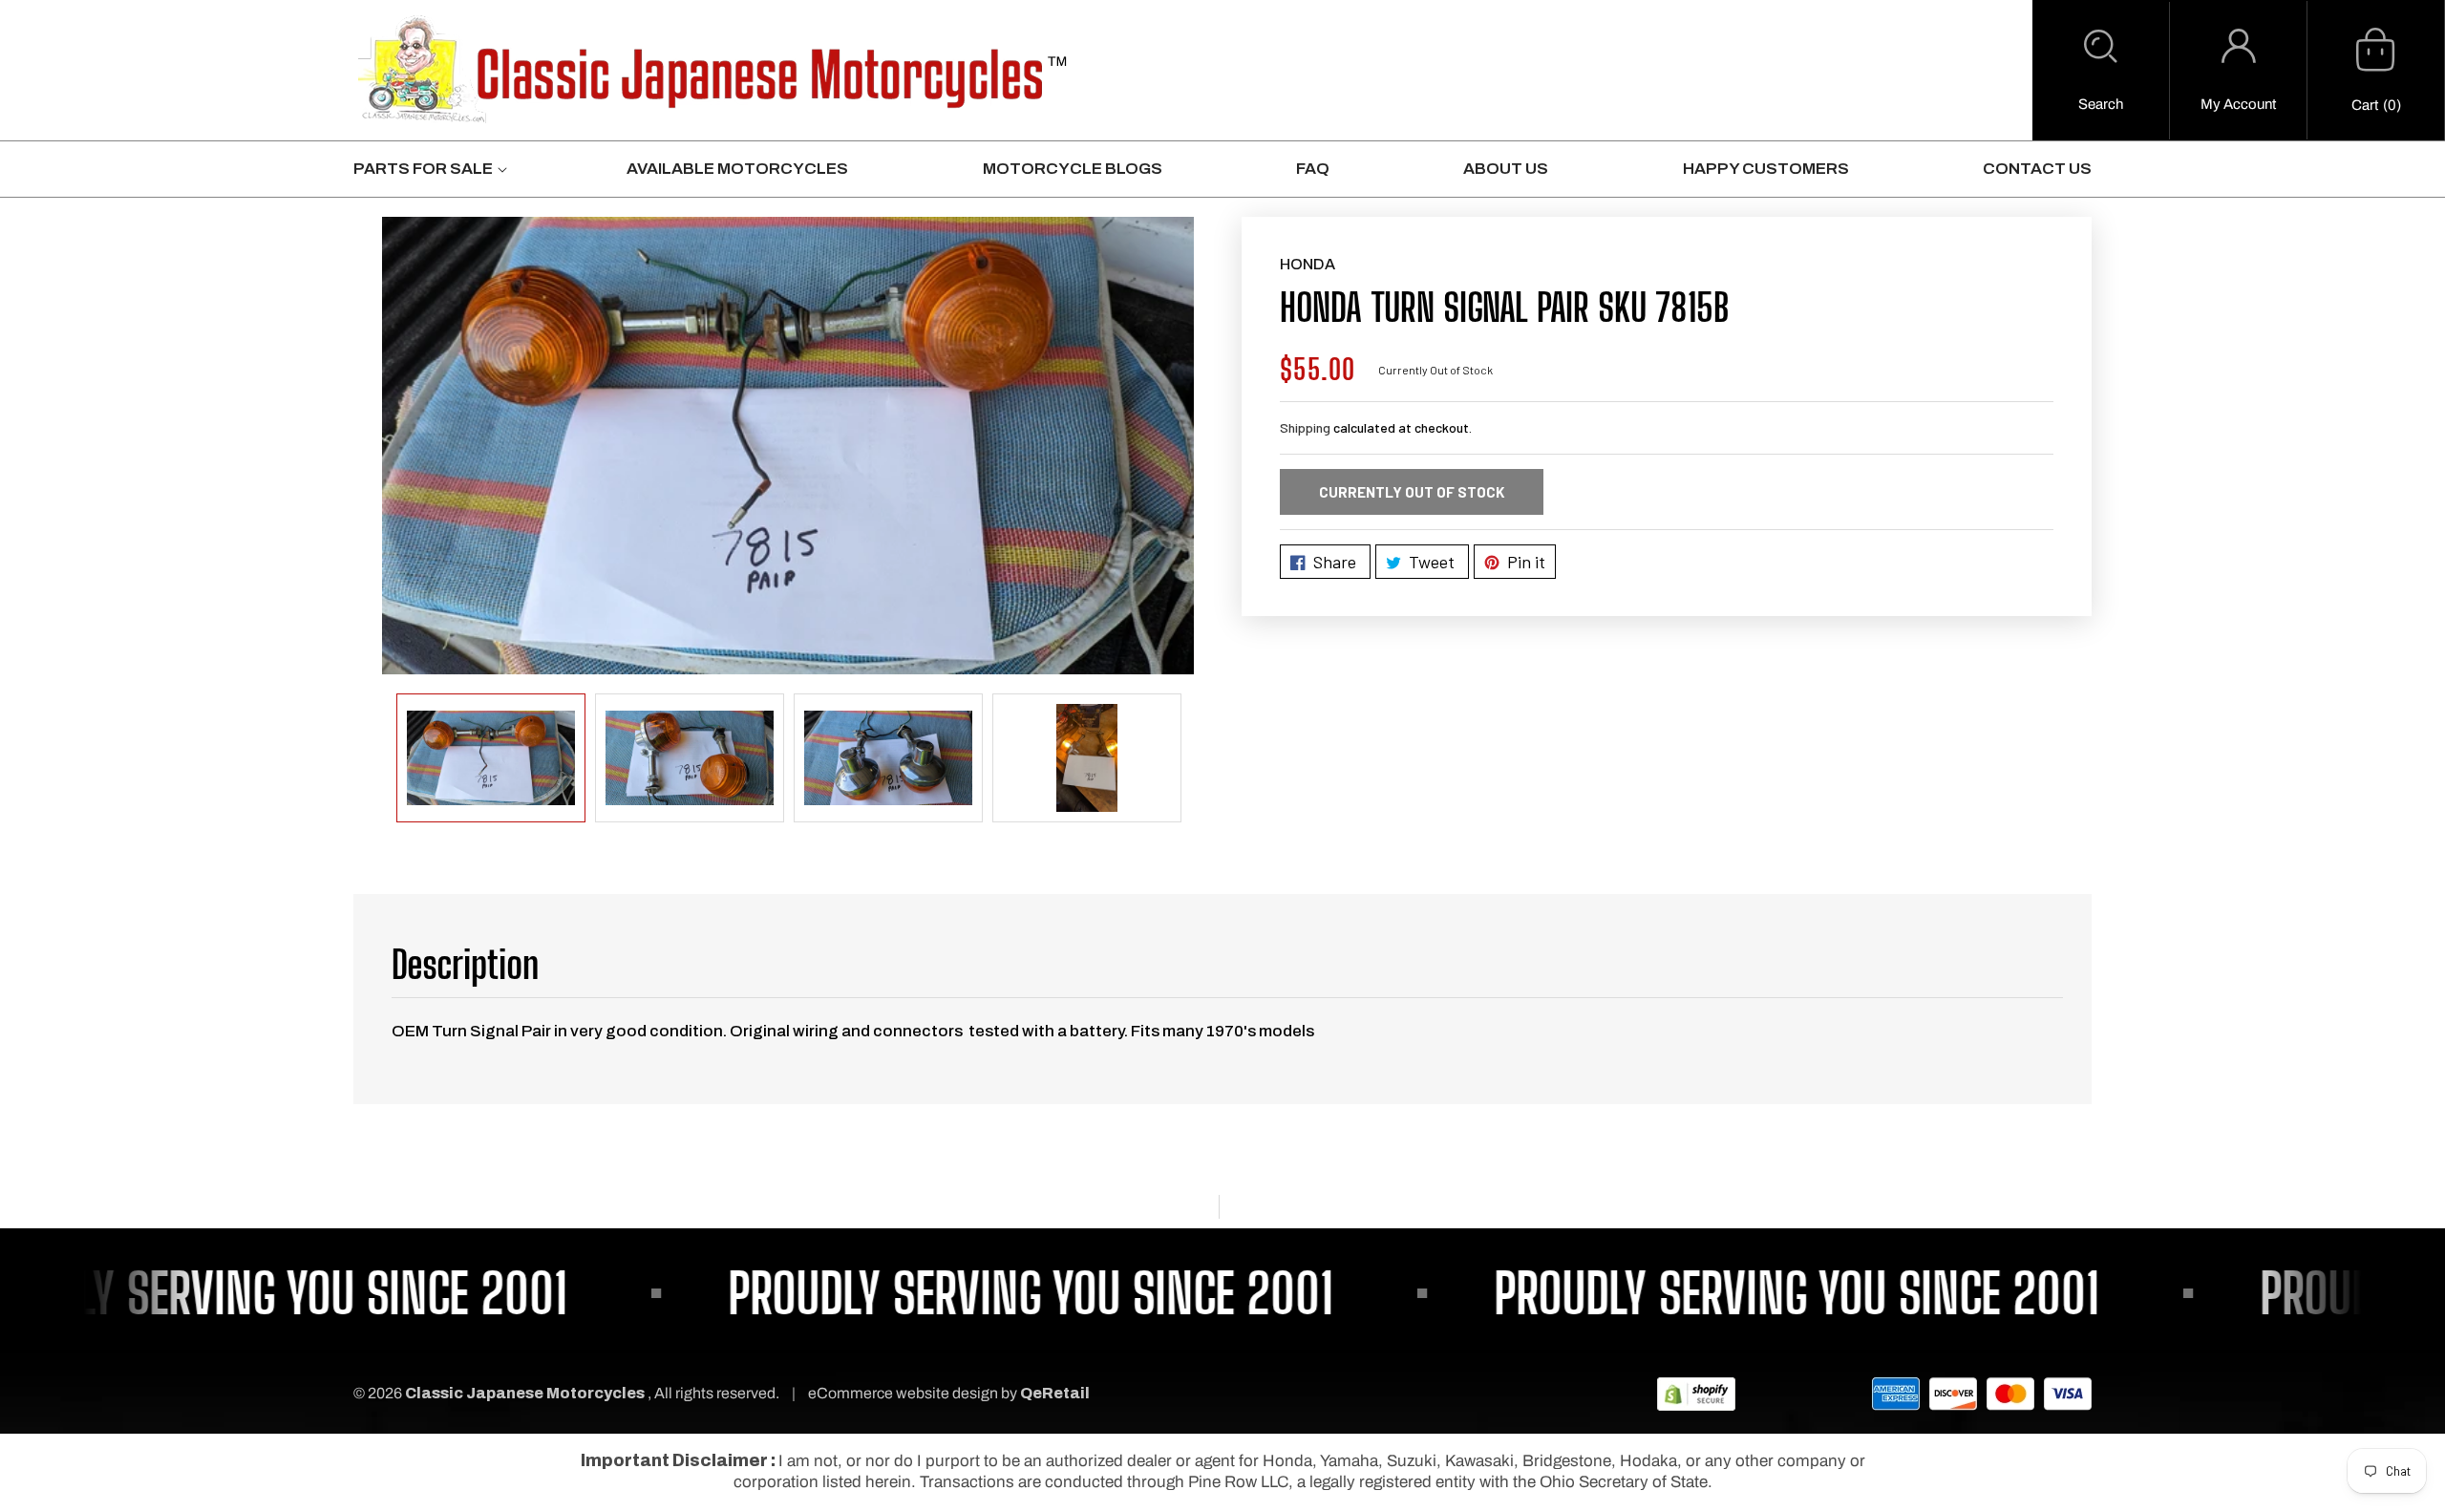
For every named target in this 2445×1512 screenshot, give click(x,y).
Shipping (1305, 427)
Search (2101, 104)
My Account (2238, 104)
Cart (2365, 105)
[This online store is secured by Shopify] (1696, 1393)
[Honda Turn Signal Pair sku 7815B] (788, 446)
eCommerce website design (904, 1393)
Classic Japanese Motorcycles (525, 1393)
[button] (2101, 71)
